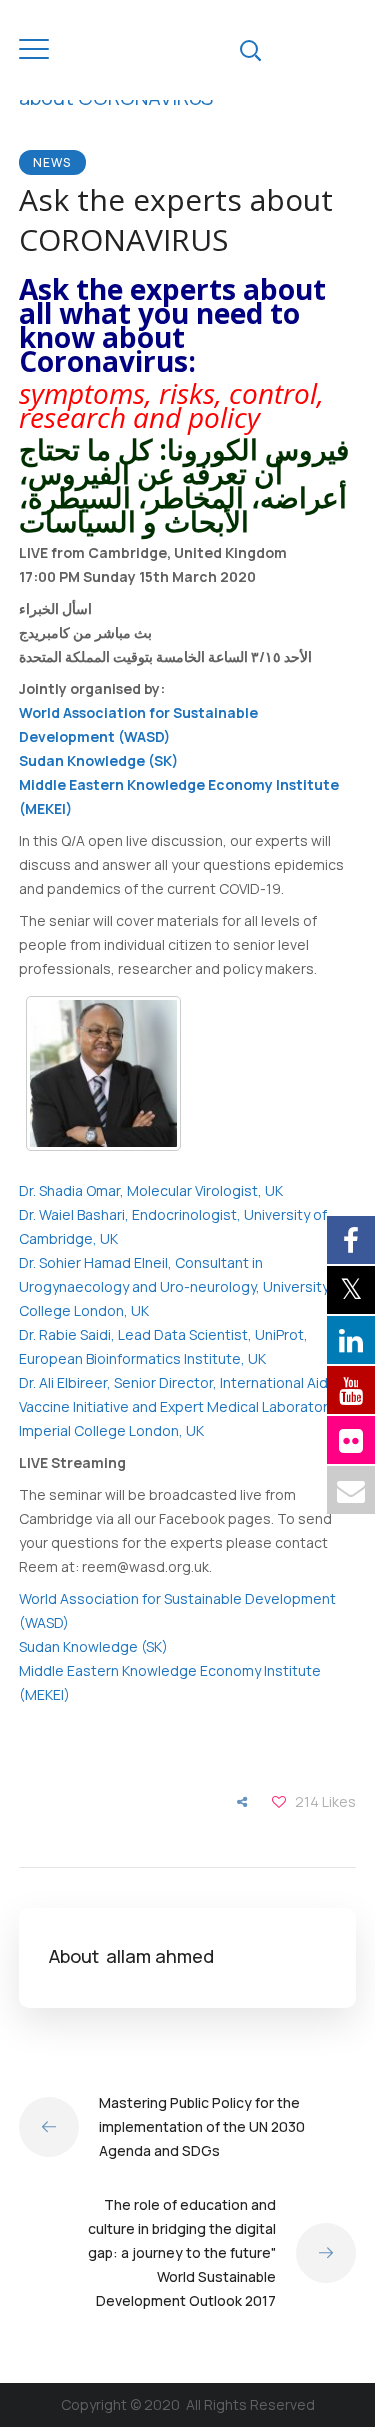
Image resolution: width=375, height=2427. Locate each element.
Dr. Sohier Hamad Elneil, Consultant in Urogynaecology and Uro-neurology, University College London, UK (174, 1286)
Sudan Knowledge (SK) (98, 760)
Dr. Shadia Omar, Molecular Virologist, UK (151, 1190)
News (52, 162)
